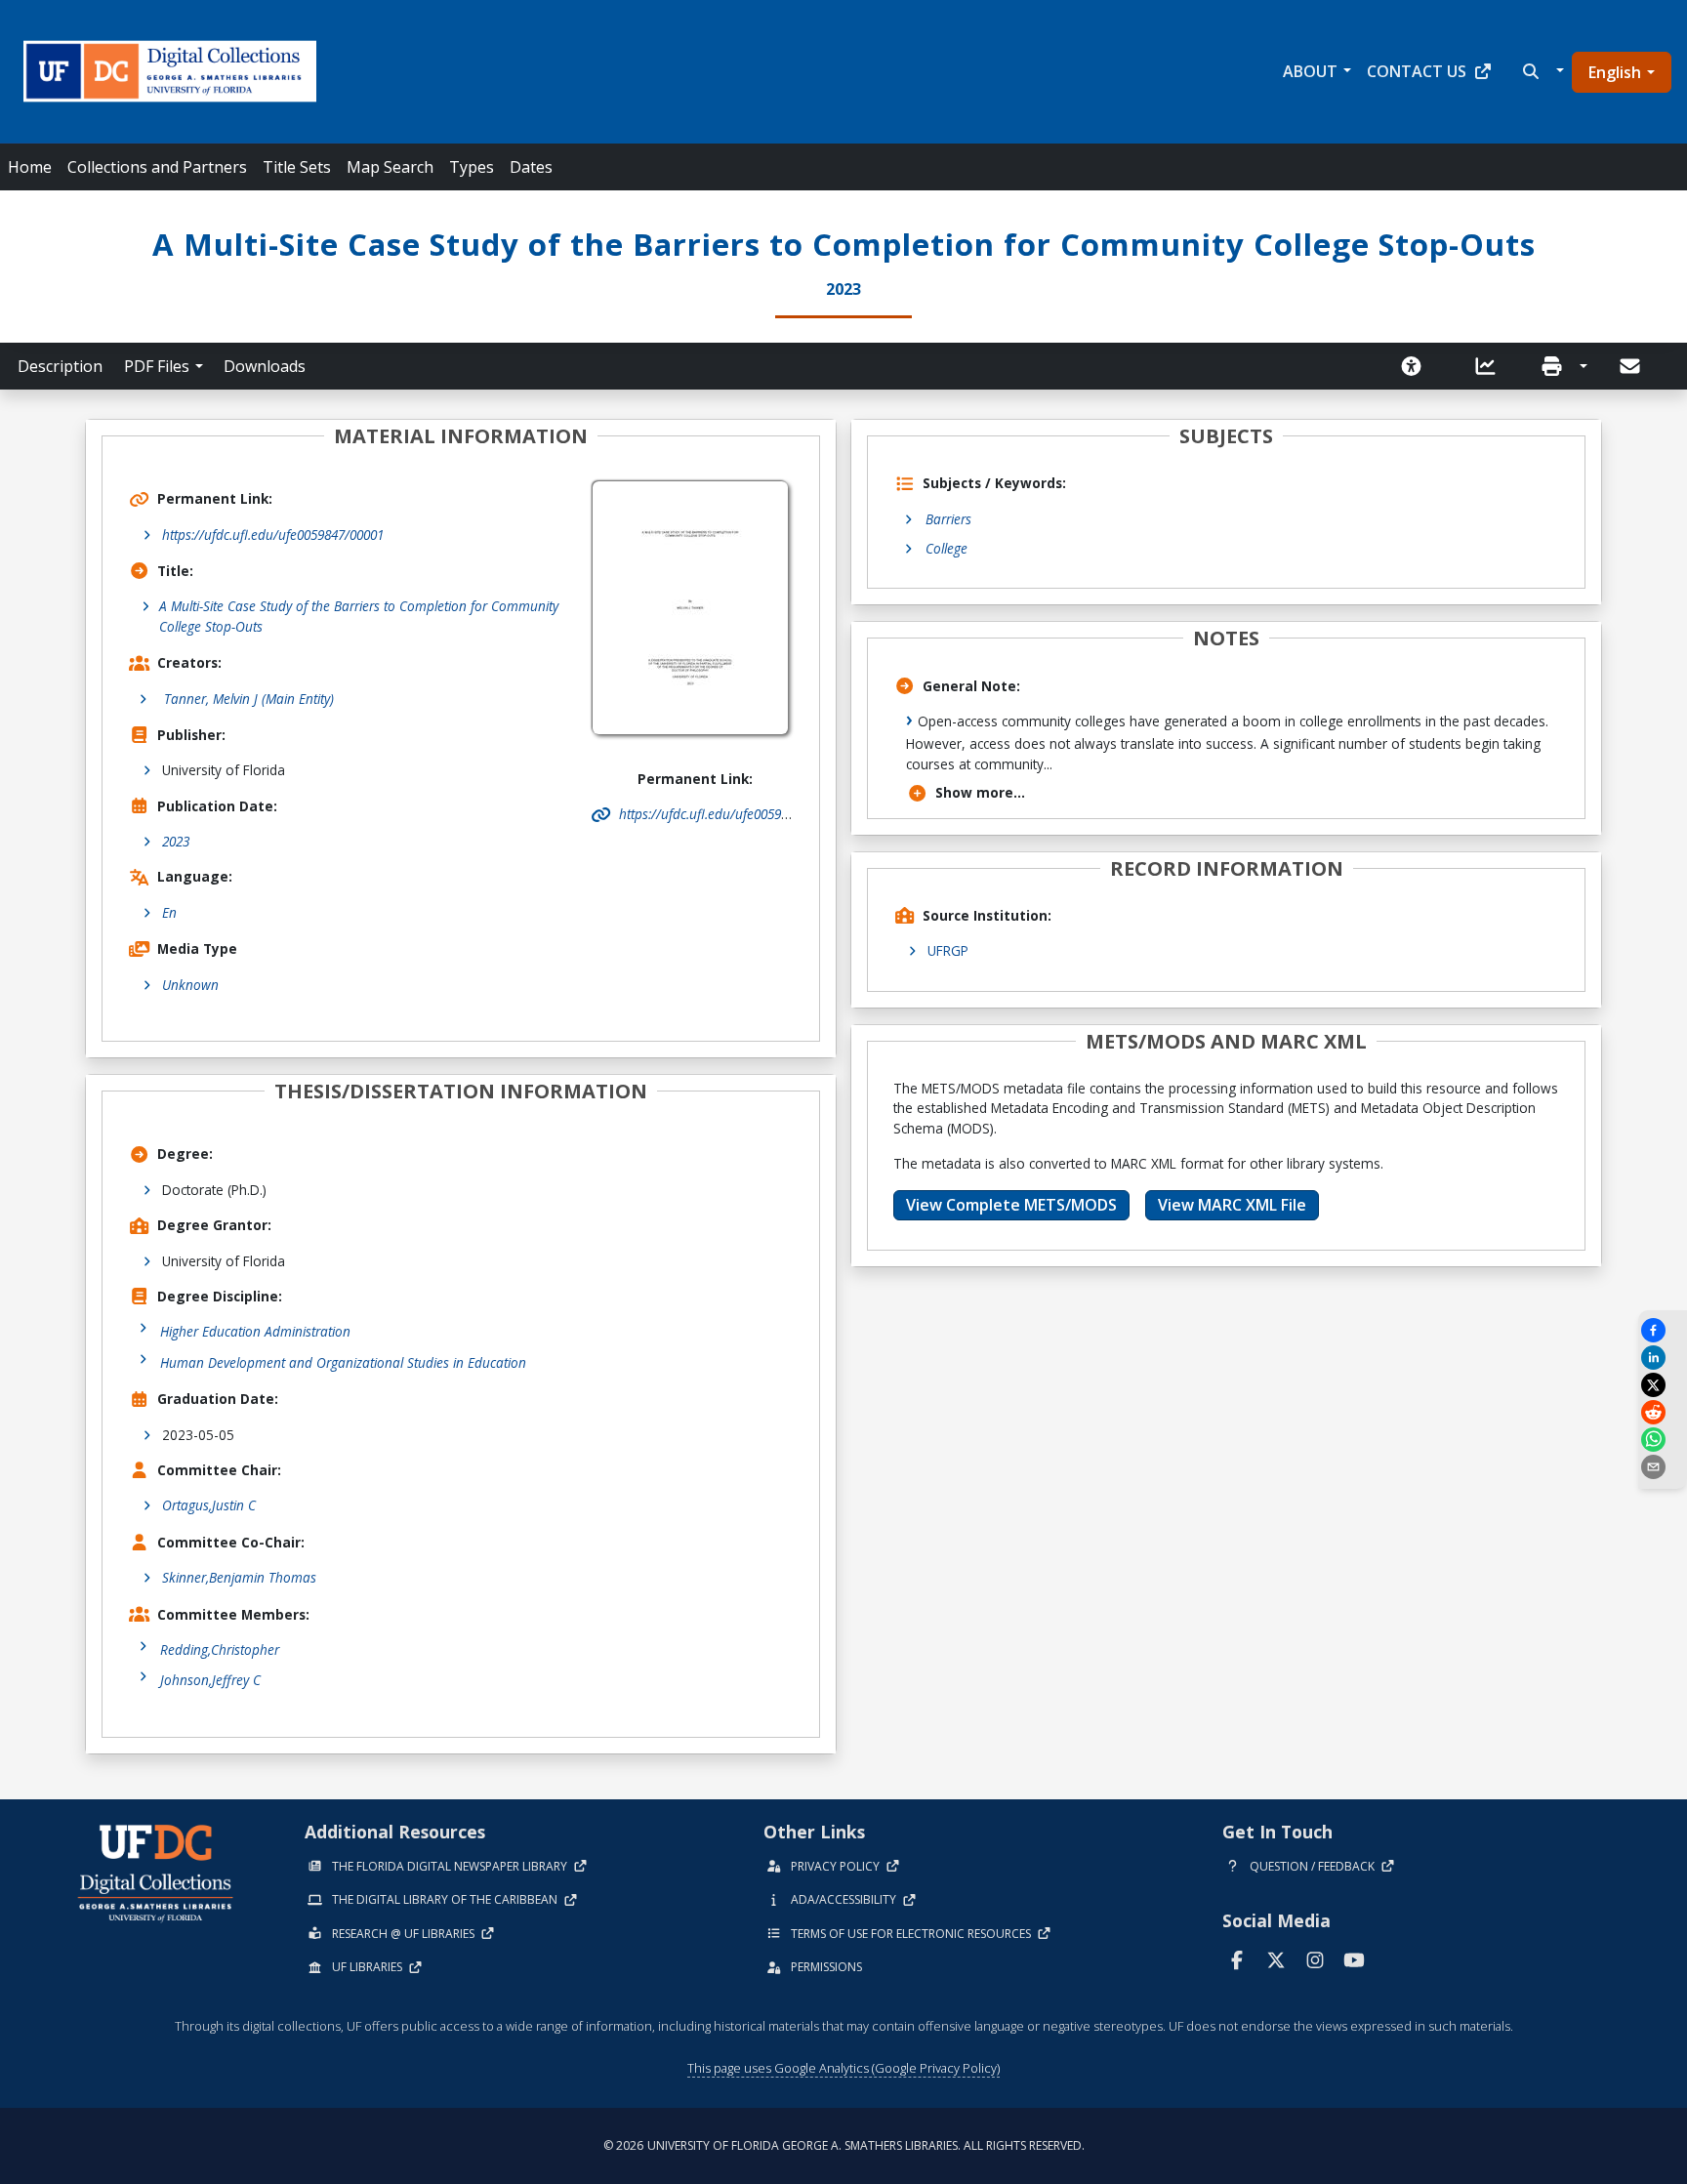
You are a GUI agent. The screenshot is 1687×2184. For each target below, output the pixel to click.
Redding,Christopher (220, 1649)
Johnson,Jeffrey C (210, 1680)
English (1615, 72)
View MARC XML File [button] (1232, 1205)
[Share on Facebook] (1663, 1330)
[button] (1541, 71)
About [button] (1310, 71)
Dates (531, 167)
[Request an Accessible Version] (1418, 366)
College (946, 548)
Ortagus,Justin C (209, 1505)
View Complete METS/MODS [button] (1011, 1205)
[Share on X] (1663, 1385)
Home (30, 167)
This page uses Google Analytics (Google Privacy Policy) (843, 2068)
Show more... (980, 792)
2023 (176, 841)
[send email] (1663, 1467)
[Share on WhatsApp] (1663, 1440)
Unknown (190, 985)
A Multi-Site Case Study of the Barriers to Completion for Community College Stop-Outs (359, 616)
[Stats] (1492, 366)
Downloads (265, 366)
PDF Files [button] (157, 366)
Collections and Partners (157, 167)
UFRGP (948, 950)
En (169, 912)
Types (472, 167)
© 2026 (844, 2145)
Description (60, 366)
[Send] (1631, 366)
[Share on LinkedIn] (1663, 1358)
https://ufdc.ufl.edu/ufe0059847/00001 (273, 535)
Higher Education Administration (255, 1331)
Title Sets (297, 167)
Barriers (948, 519)
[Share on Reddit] (1663, 1412)
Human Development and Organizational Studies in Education (343, 1362)
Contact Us (1417, 71)
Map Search (390, 167)
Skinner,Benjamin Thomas (239, 1577)
